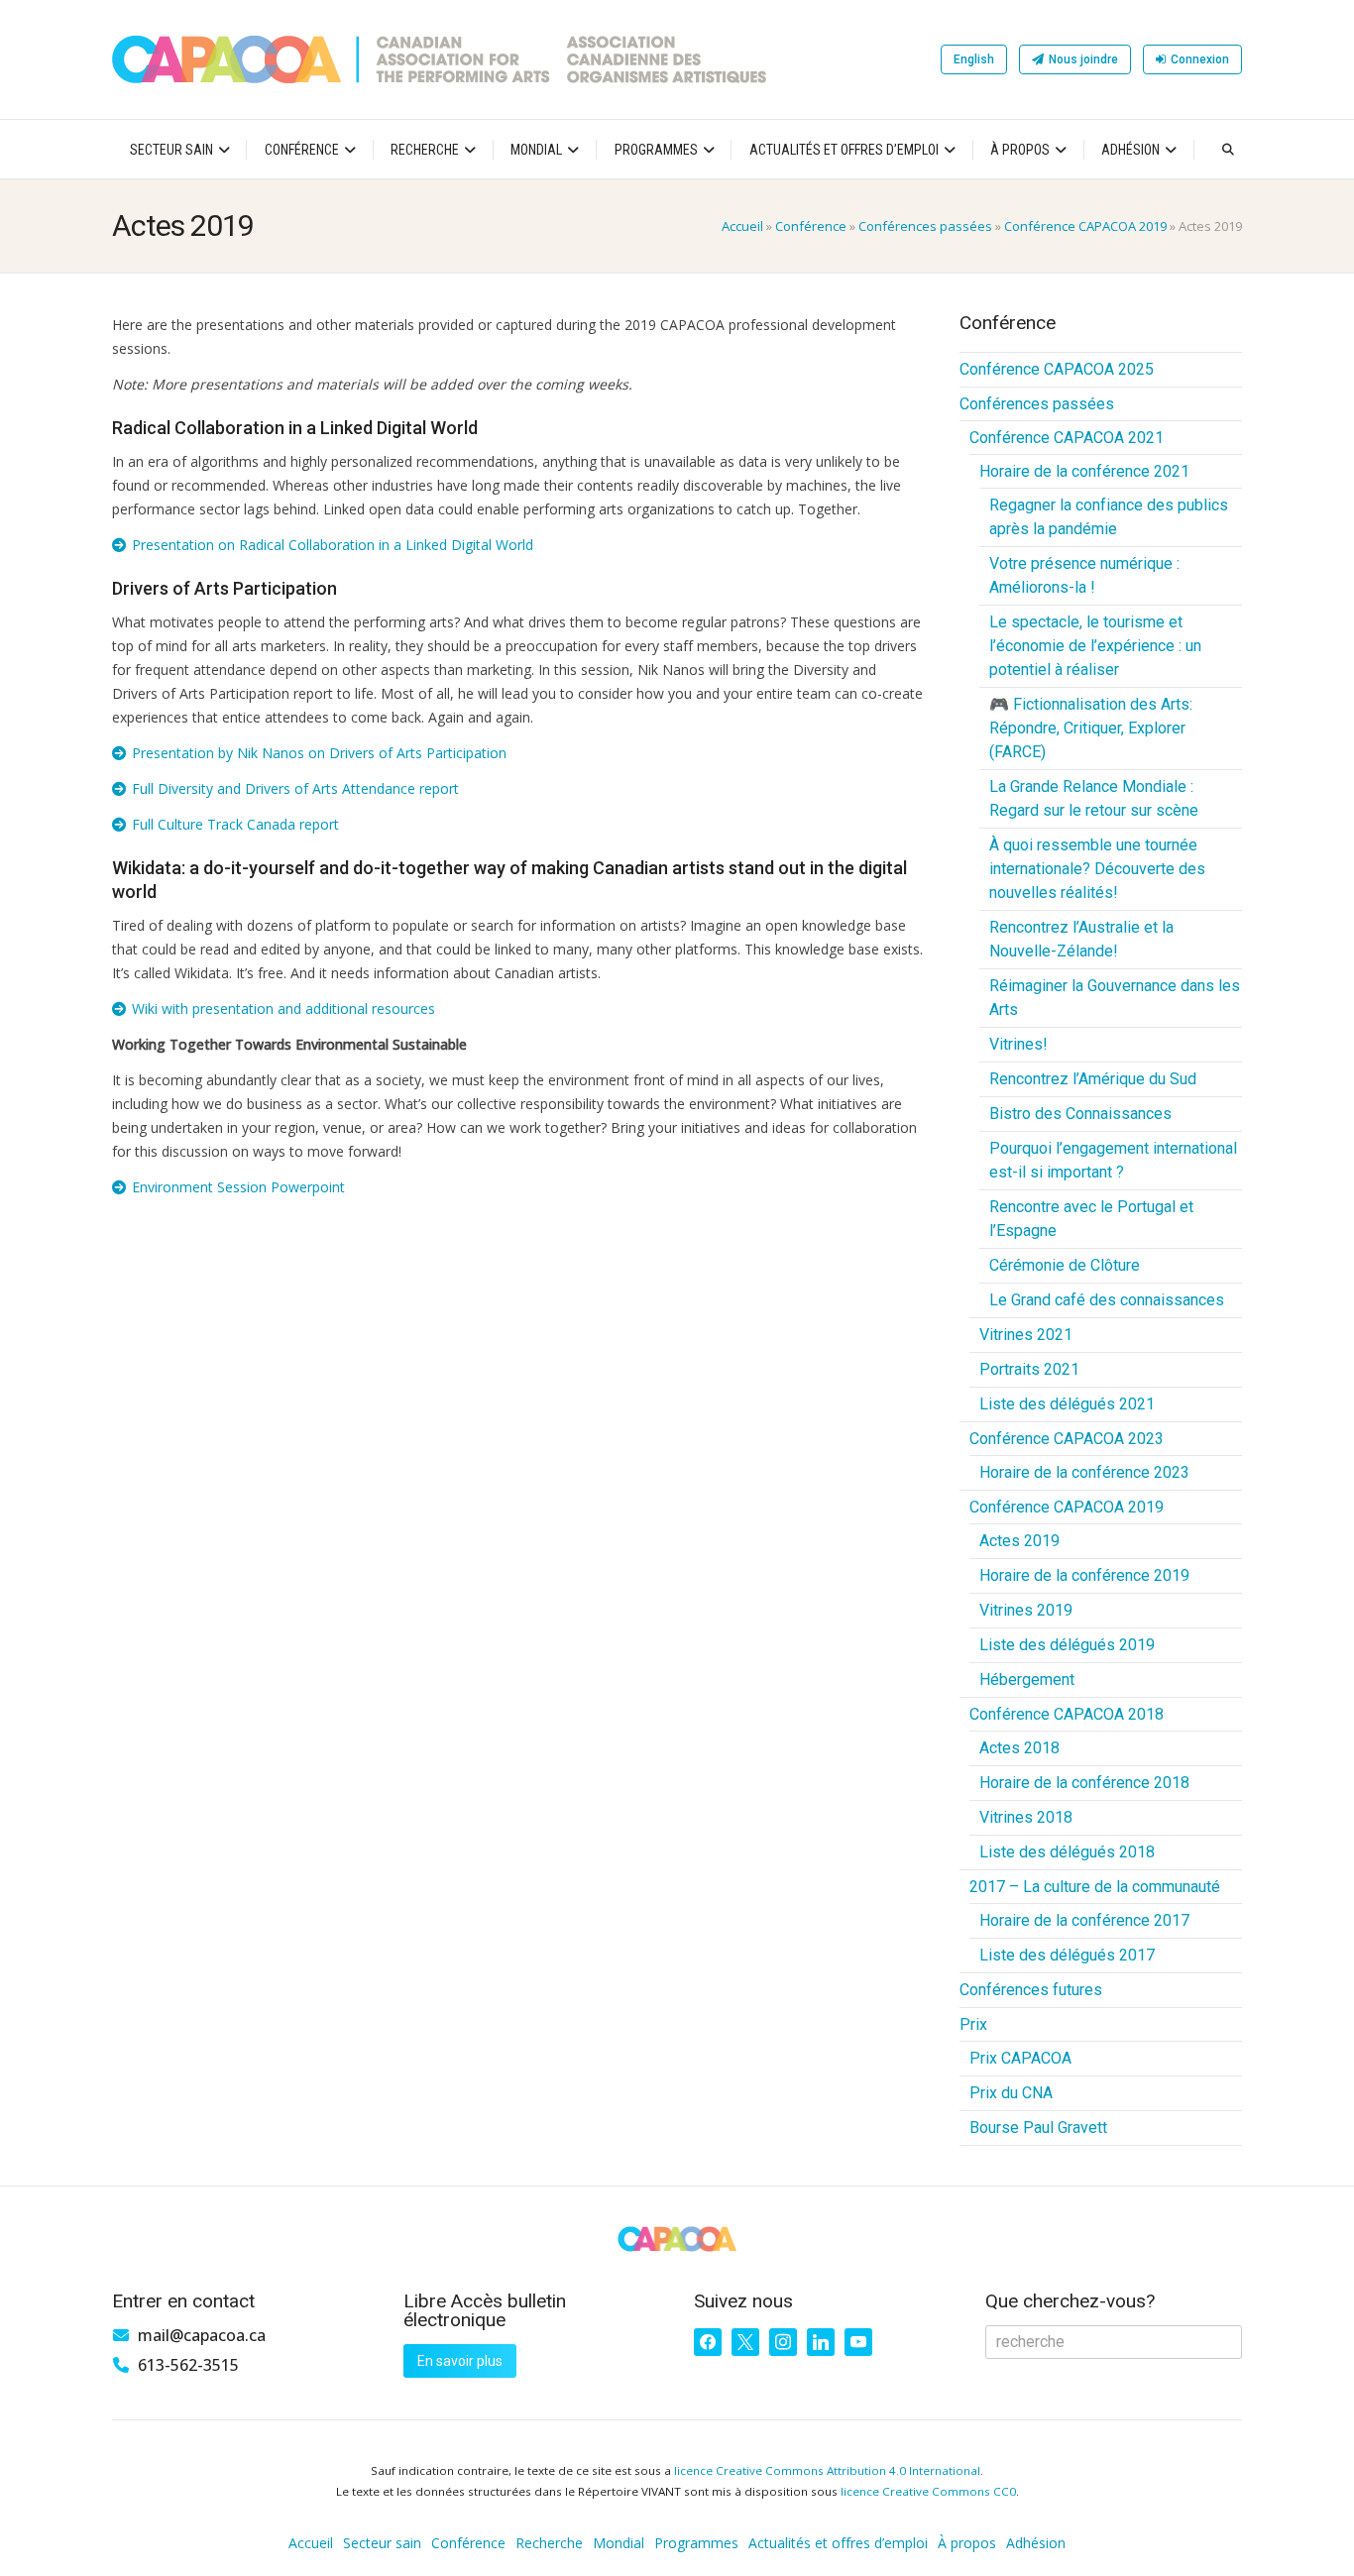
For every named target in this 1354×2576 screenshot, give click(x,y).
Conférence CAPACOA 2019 (1085, 226)
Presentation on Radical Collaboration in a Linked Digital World (333, 545)
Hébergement (1027, 1680)
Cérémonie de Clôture (1065, 1265)
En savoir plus (460, 2361)
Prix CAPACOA (1020, 2058)
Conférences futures (1031, 1990)
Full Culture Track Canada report (235, 824)
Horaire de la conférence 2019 (1084, 1575)
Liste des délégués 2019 (1067, 1645)
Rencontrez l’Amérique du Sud (1093, 1079)
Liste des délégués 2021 (1067, 1404)
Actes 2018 (1019, 1748)
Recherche (425, 150)
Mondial (536, 150)
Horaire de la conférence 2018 (1084, 1783)
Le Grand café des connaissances (1107, 1300)
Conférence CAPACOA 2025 (1057, 369)
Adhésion (1130, 150)
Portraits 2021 (1029, 1369)
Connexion (1200, 59)
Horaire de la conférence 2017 (1084, 1920)
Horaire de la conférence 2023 (1084, 1472)
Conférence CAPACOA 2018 (1067, 1714)
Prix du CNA (1011, 2093)
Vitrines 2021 (1026, 1335)
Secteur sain (171, 150)
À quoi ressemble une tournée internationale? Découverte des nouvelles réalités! (1097, 869)
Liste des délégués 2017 (1067, 1955)
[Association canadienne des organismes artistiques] (439, 59)
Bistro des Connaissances (1080, 1114)
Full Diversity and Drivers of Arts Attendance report (295, 788)
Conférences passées (925, 226)
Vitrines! (1018, 1044)
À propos (1020, 150)
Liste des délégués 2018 (1067, 1852)
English (974, 59)
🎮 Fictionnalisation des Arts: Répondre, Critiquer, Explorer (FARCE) (1091, 728)
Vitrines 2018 (1026, 1817)
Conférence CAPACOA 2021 (1067, 438)
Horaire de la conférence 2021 (1084, 471)
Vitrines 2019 (1026, 1610)
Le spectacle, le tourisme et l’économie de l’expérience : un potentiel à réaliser (1095, 646)
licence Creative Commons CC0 (928, 2491)
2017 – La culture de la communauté (1095, 1887)
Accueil (742, 226)
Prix (973, 2024)
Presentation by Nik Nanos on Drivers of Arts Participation (319, 753)
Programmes (656, 150)
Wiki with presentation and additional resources (283, 1008)
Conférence (302, 150)
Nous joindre (1083, 59)
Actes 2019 (1019, 1541)
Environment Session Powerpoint (238, 1187)
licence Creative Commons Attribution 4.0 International (827, 2470)
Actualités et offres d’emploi (844, 150)
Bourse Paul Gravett (1038, 2128)
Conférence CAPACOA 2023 (1067, 1439)
